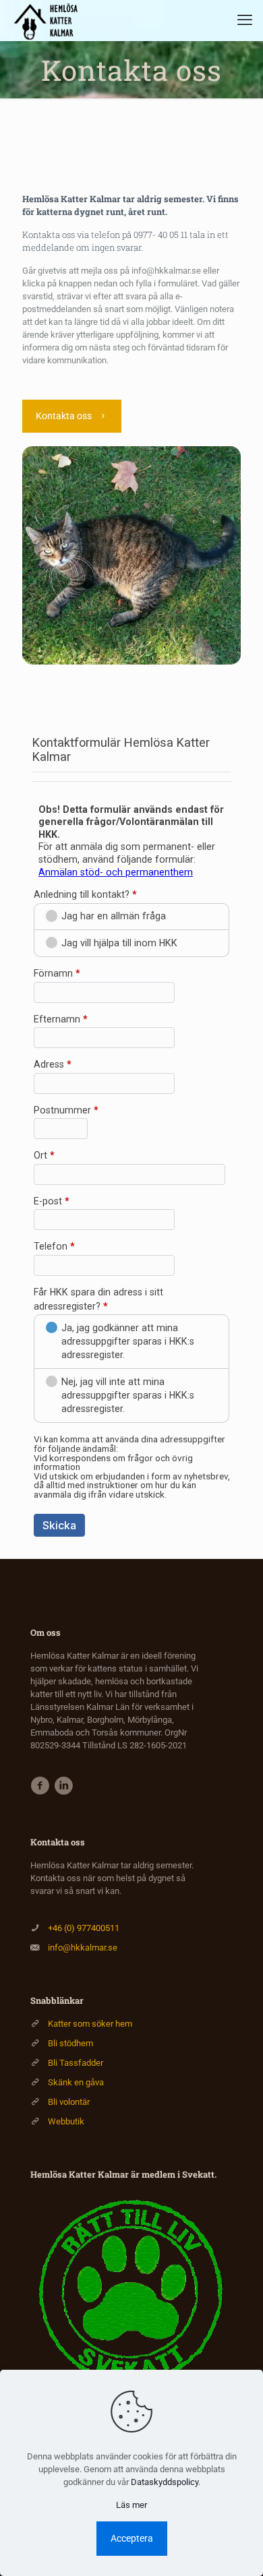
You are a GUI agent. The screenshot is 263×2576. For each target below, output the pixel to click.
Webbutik (66, 2121)
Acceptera (132, 2538)
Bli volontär (69, 2102)
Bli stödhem (70, 2043)
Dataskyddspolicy (165, 2482)
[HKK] (49, 20)
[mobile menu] (245, 20)
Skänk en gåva (76, 2082)
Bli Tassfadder (76, 2063)
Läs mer (131, 2505)
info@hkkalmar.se (83, 1948)
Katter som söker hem (90, 2024)
